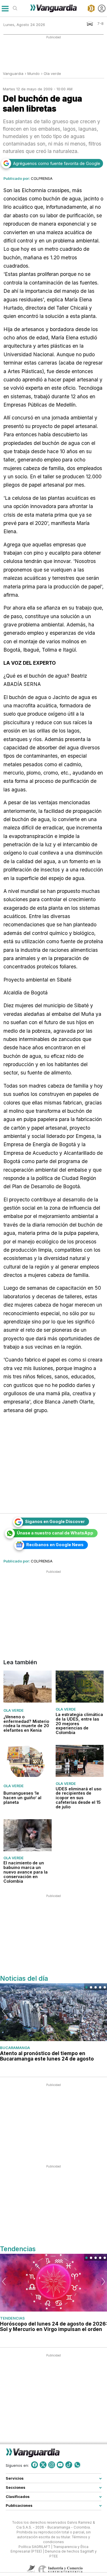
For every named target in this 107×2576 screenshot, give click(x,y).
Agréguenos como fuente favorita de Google (57, 163)
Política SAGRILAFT (34, 2547)
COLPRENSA (42, 178)
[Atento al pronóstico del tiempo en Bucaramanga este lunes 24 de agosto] (53, 2012)
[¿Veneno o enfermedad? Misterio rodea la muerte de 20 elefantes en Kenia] (28, 1687)
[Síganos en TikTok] (69, 2465)
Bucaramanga (15, 2048)
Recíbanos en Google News (55, 1545)
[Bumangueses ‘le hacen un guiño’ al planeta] (28, 1761)
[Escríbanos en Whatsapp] (77, 2465)
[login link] (102, 8)
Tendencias (12, 2318)
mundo (34, 73)
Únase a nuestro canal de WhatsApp (55, 1533)
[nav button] (5, 8)
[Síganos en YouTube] (60, 2465)
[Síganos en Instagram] (52, 2465)
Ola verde (52, 73)
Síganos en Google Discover (55, 1521)
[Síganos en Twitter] (43, 2465)
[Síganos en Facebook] (35, 2465)
